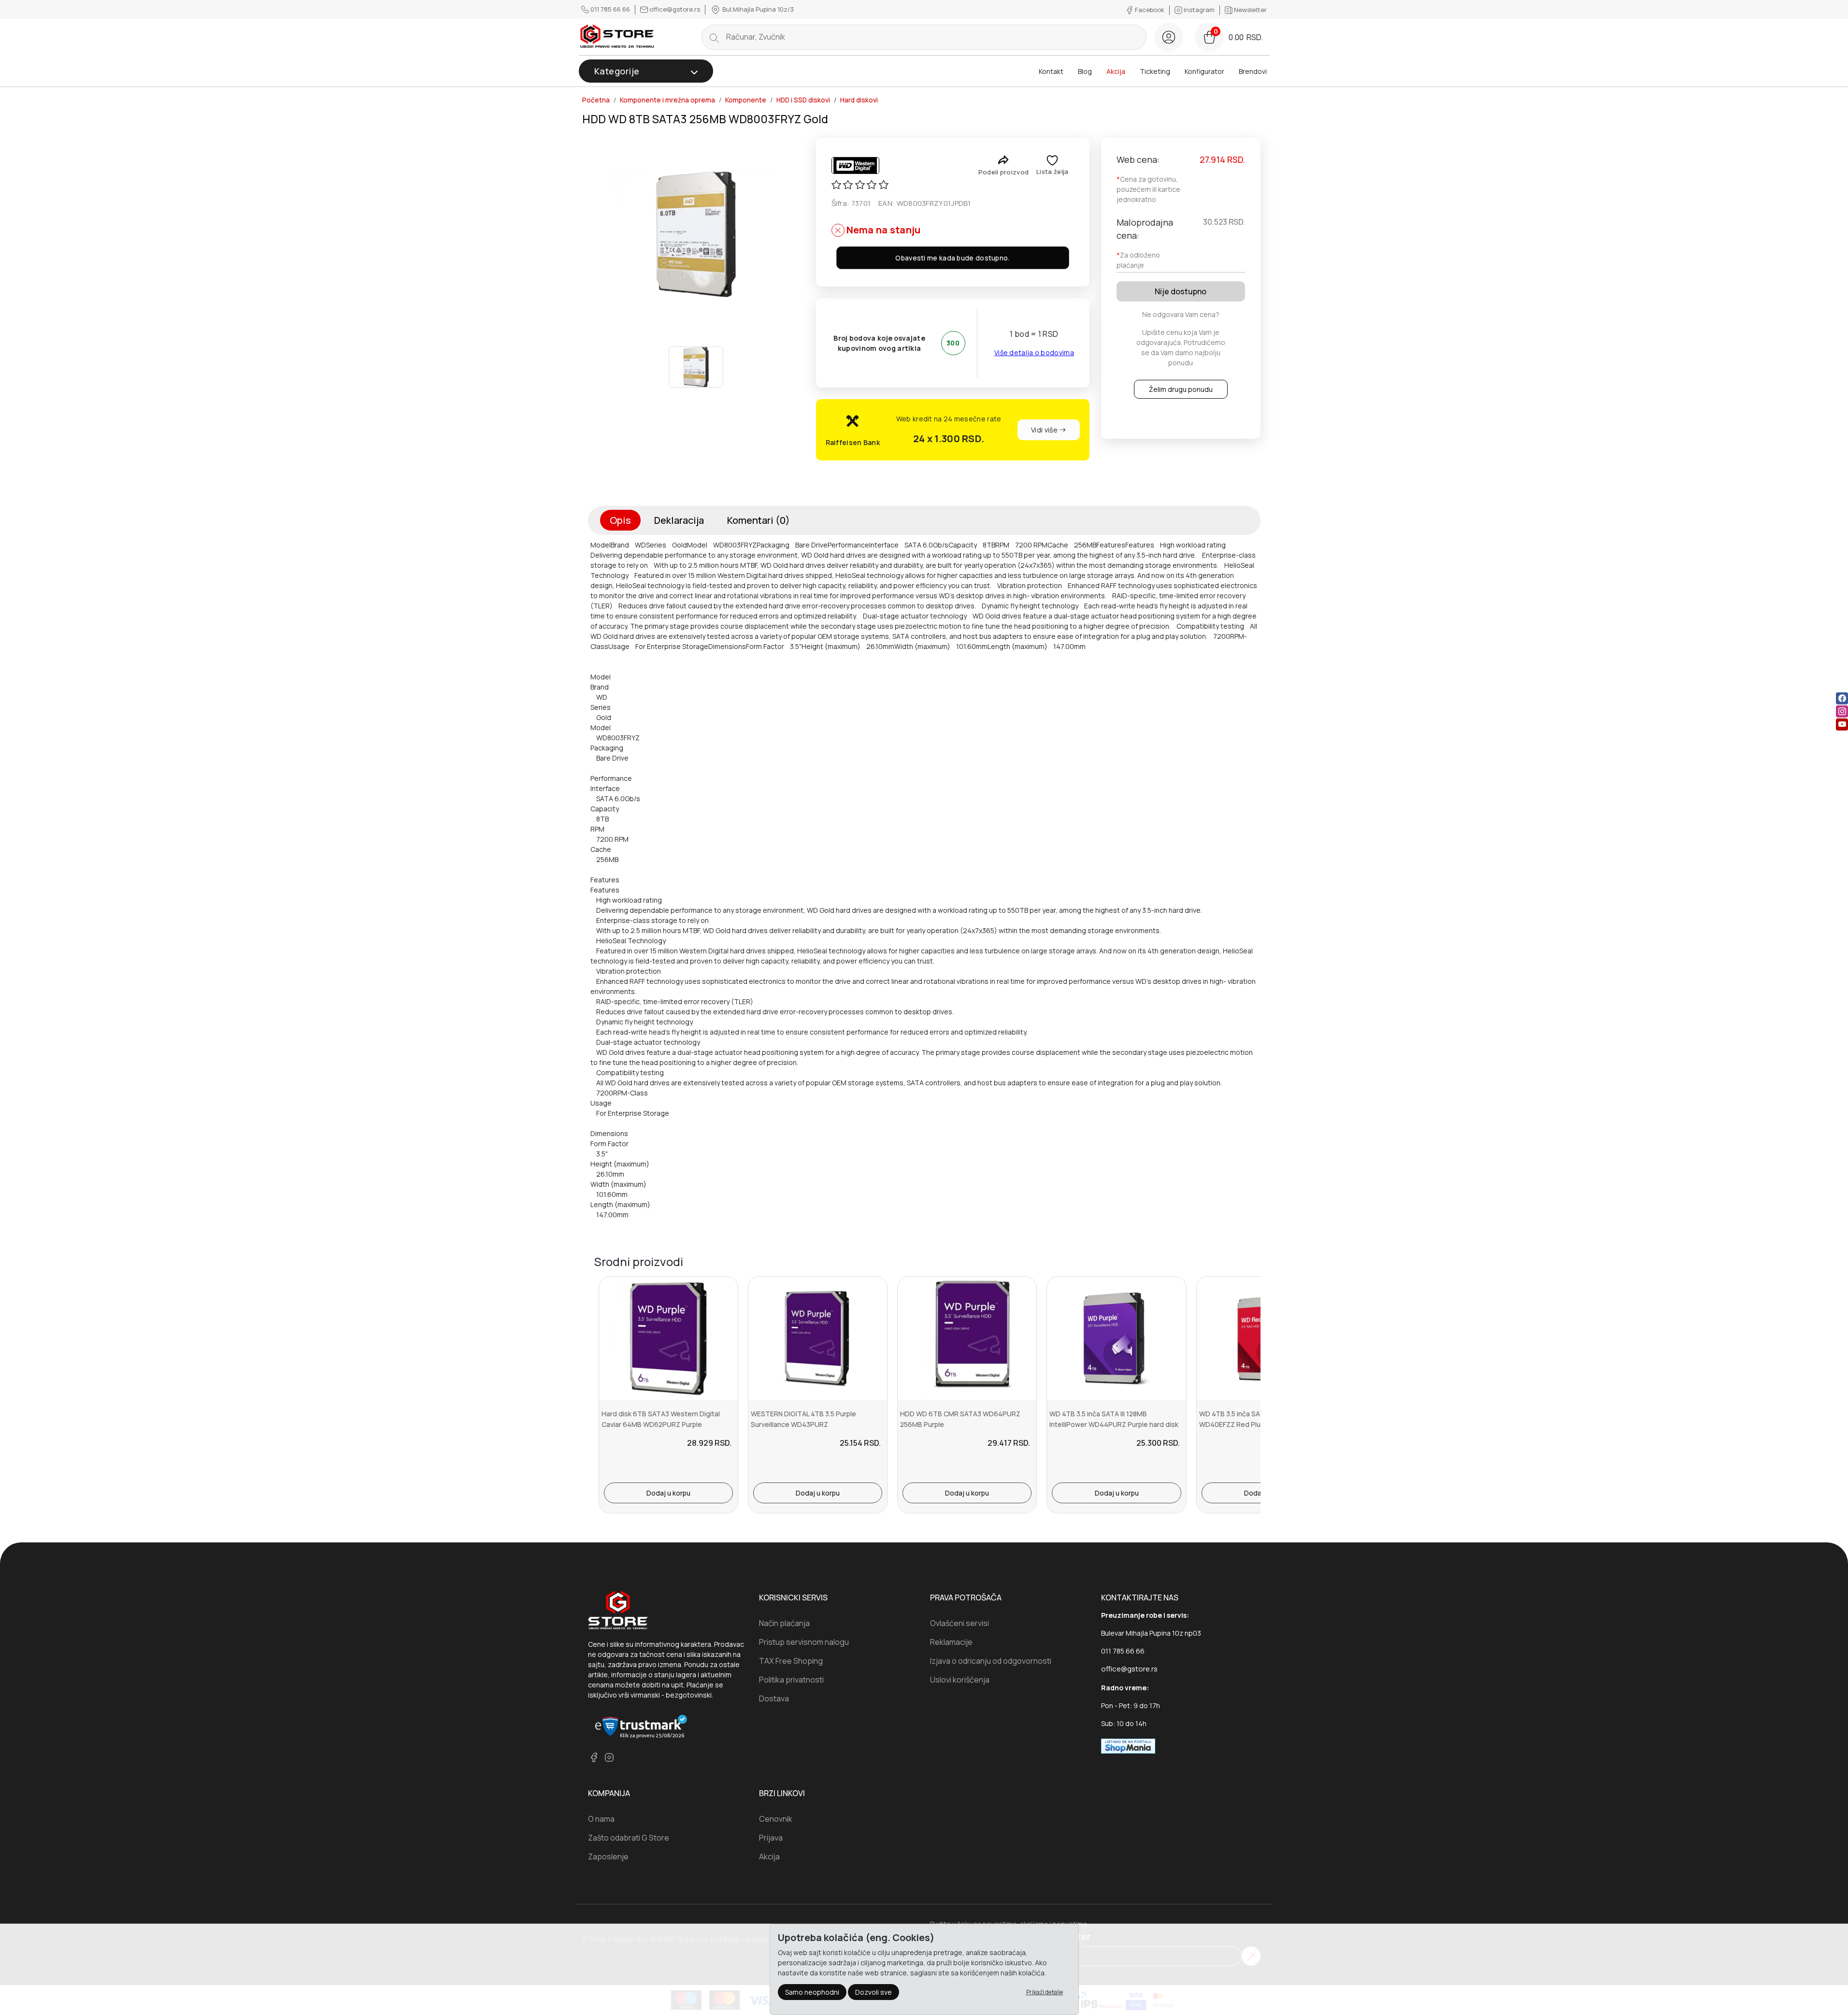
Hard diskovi (859, 100)
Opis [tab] (620, 520)
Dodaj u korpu (668, 1493)
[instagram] (1842, 711)
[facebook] (1842, 698)
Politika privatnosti (791, 1680)
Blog (1085, 71)
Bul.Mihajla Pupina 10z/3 (757, 9)
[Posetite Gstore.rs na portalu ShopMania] (1128, 1745)
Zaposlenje (608, 1857)
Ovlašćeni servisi (960, 1623)
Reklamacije (951, 1642)
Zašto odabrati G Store (629, 1838)
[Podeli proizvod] (1003, 160)
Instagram (1199, 10)
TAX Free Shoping (791, 1661)
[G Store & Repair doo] (617, 37)
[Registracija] (1169, 37)
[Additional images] (696, 367)
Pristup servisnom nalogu (804, 1642)
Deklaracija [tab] (679, 520)
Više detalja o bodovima (1034, 353)
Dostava (774, 1698)
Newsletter (1250, 10)
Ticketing (1155, 71)
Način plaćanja (784, 1623)
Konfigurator (1204, 71)
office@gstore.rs (675, 9)
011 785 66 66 (610, 9)
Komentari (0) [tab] (759, 520)
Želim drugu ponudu (1181, 389)
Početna (596, 100)
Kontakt (1051, 71)
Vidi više (1045, 430)
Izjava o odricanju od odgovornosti (991, 1661)
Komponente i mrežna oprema (667, 100)
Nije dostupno (1181, 291)
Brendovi (1253, 71)
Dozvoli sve (874, 1992)
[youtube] (1842, 724)
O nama (601, 1819)
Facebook (1150, 10)
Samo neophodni (812, 1992)
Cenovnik (776, 1819)
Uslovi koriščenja (960, 1680)
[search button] (714, 37)
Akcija (1116, 71)
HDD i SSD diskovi (803, 100)
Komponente (746, 100)
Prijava (771, 1838)
